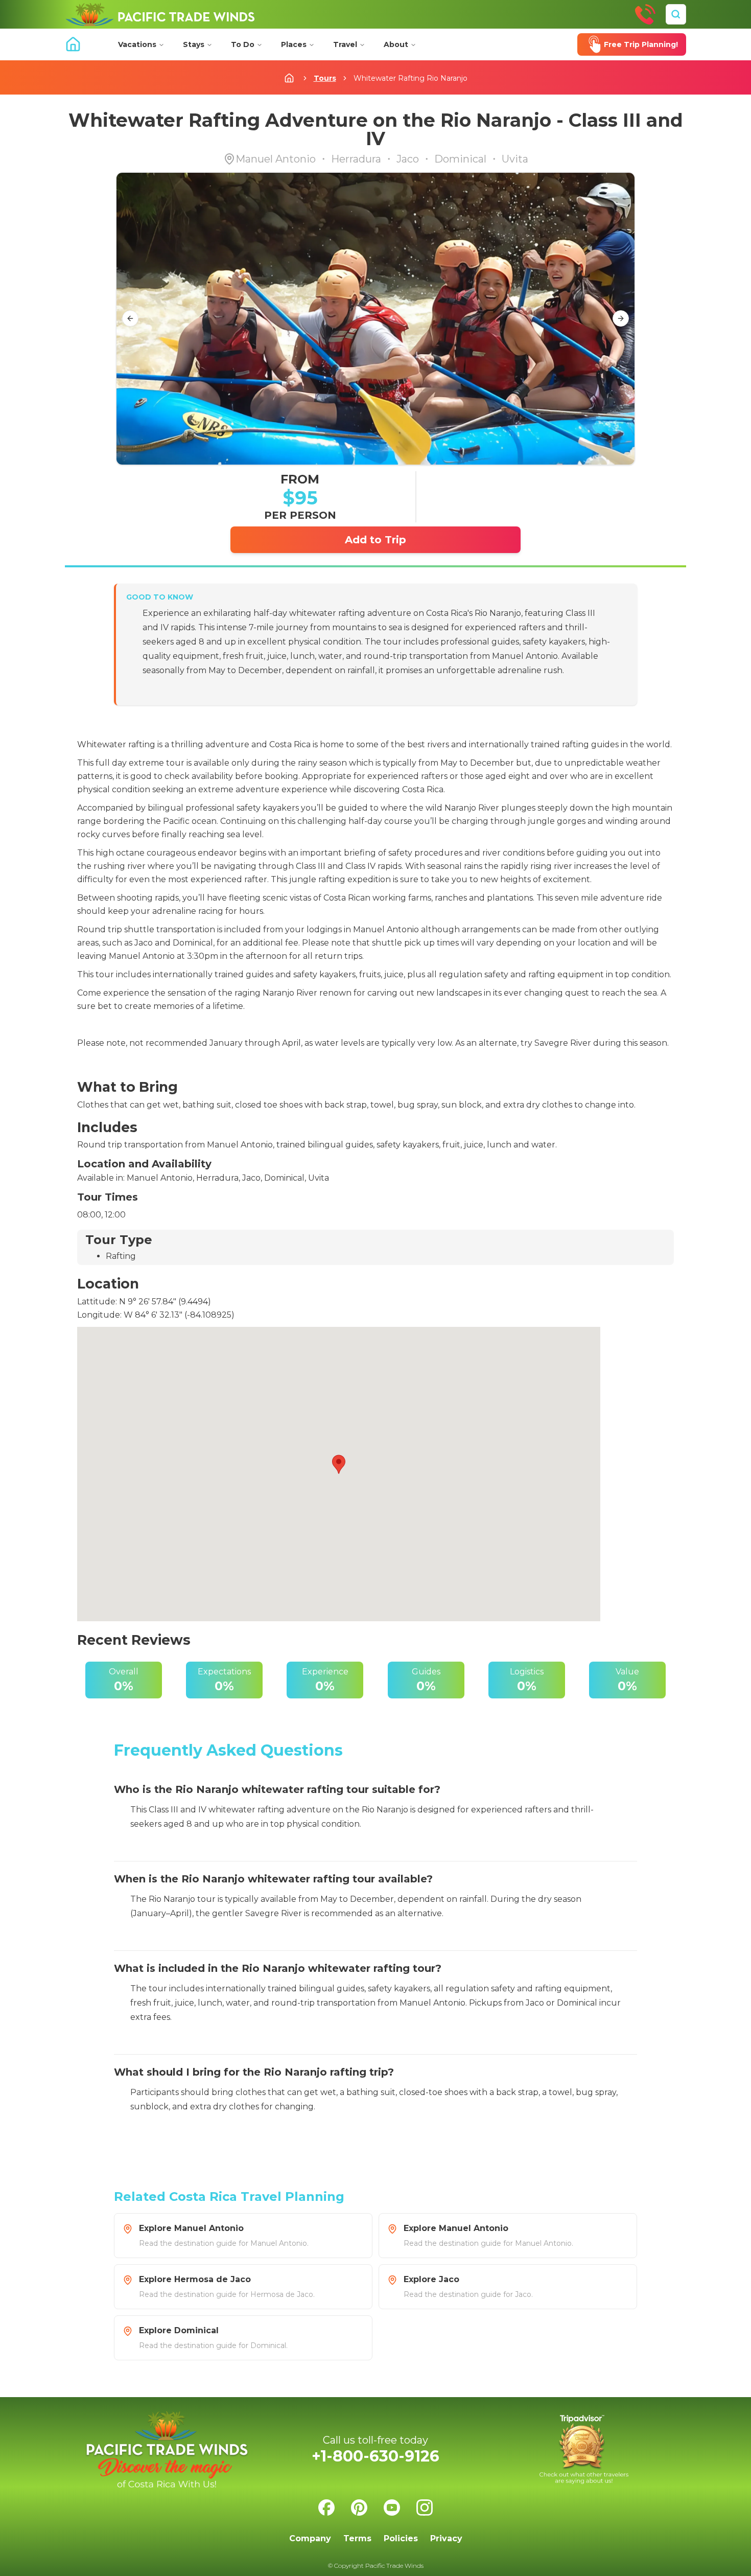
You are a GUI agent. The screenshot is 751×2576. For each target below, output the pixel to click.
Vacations (137, 44)
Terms (357, 2538)
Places (294, 44)
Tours (325, 78)
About (396, 44)
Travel (345, 44)
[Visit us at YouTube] (392, 2508)
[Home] (160, 14)
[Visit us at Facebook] (326, 2508)
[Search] (676, 14)
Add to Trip (375, 540)
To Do (243, 44)
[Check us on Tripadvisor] (584, 2449)
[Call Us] (645, 14)
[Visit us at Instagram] (425, 2508)
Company (310, 2538)
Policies (401, 2538)
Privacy (446, 2538)
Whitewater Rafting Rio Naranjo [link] (410, 78)
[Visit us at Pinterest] (359, 2508)
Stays (194, 44)
